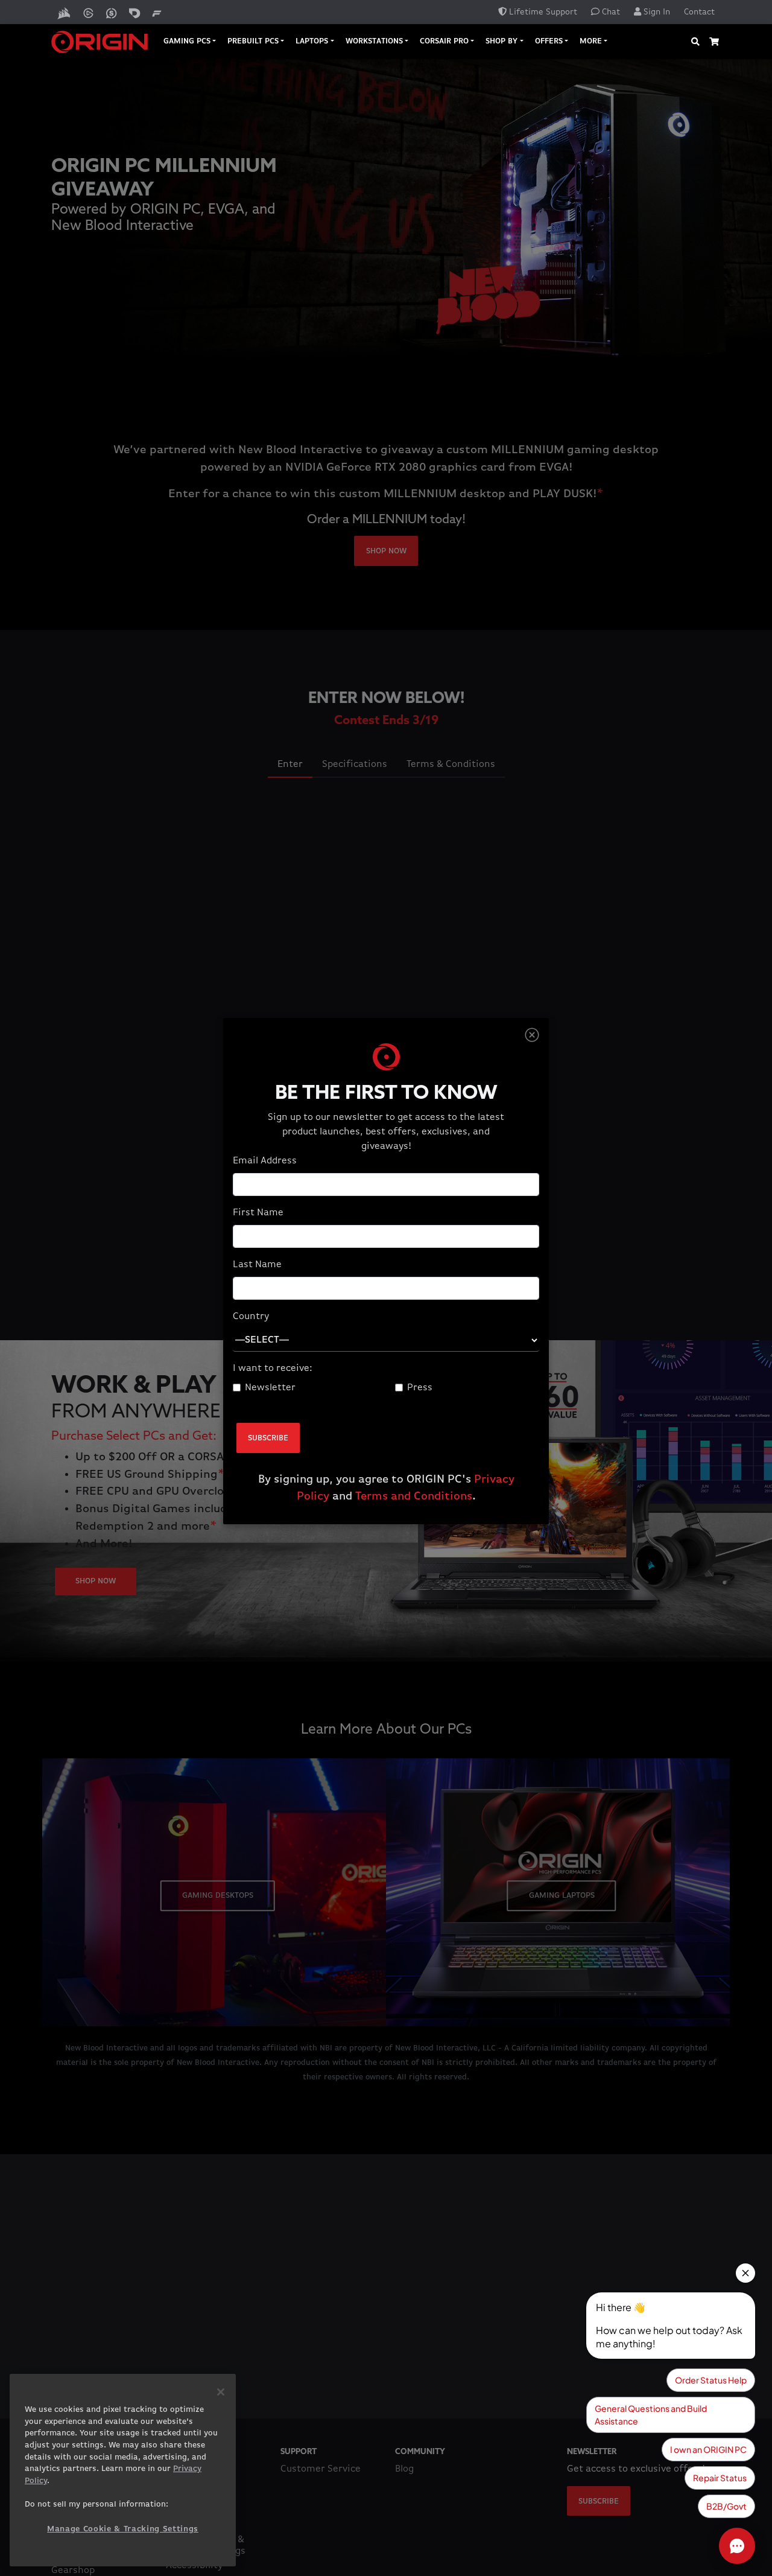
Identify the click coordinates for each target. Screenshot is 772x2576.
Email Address (265, 1161)
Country (251, 1317)
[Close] (532, 1035)
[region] (123, 2470)
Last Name (257, 1265)
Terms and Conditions (414, 1496)
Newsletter (270, 1388)
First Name (258, 1213)
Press (420, 1388)
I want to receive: (273, 1369)
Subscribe (268, 1438)
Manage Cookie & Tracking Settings (123, 2529)
